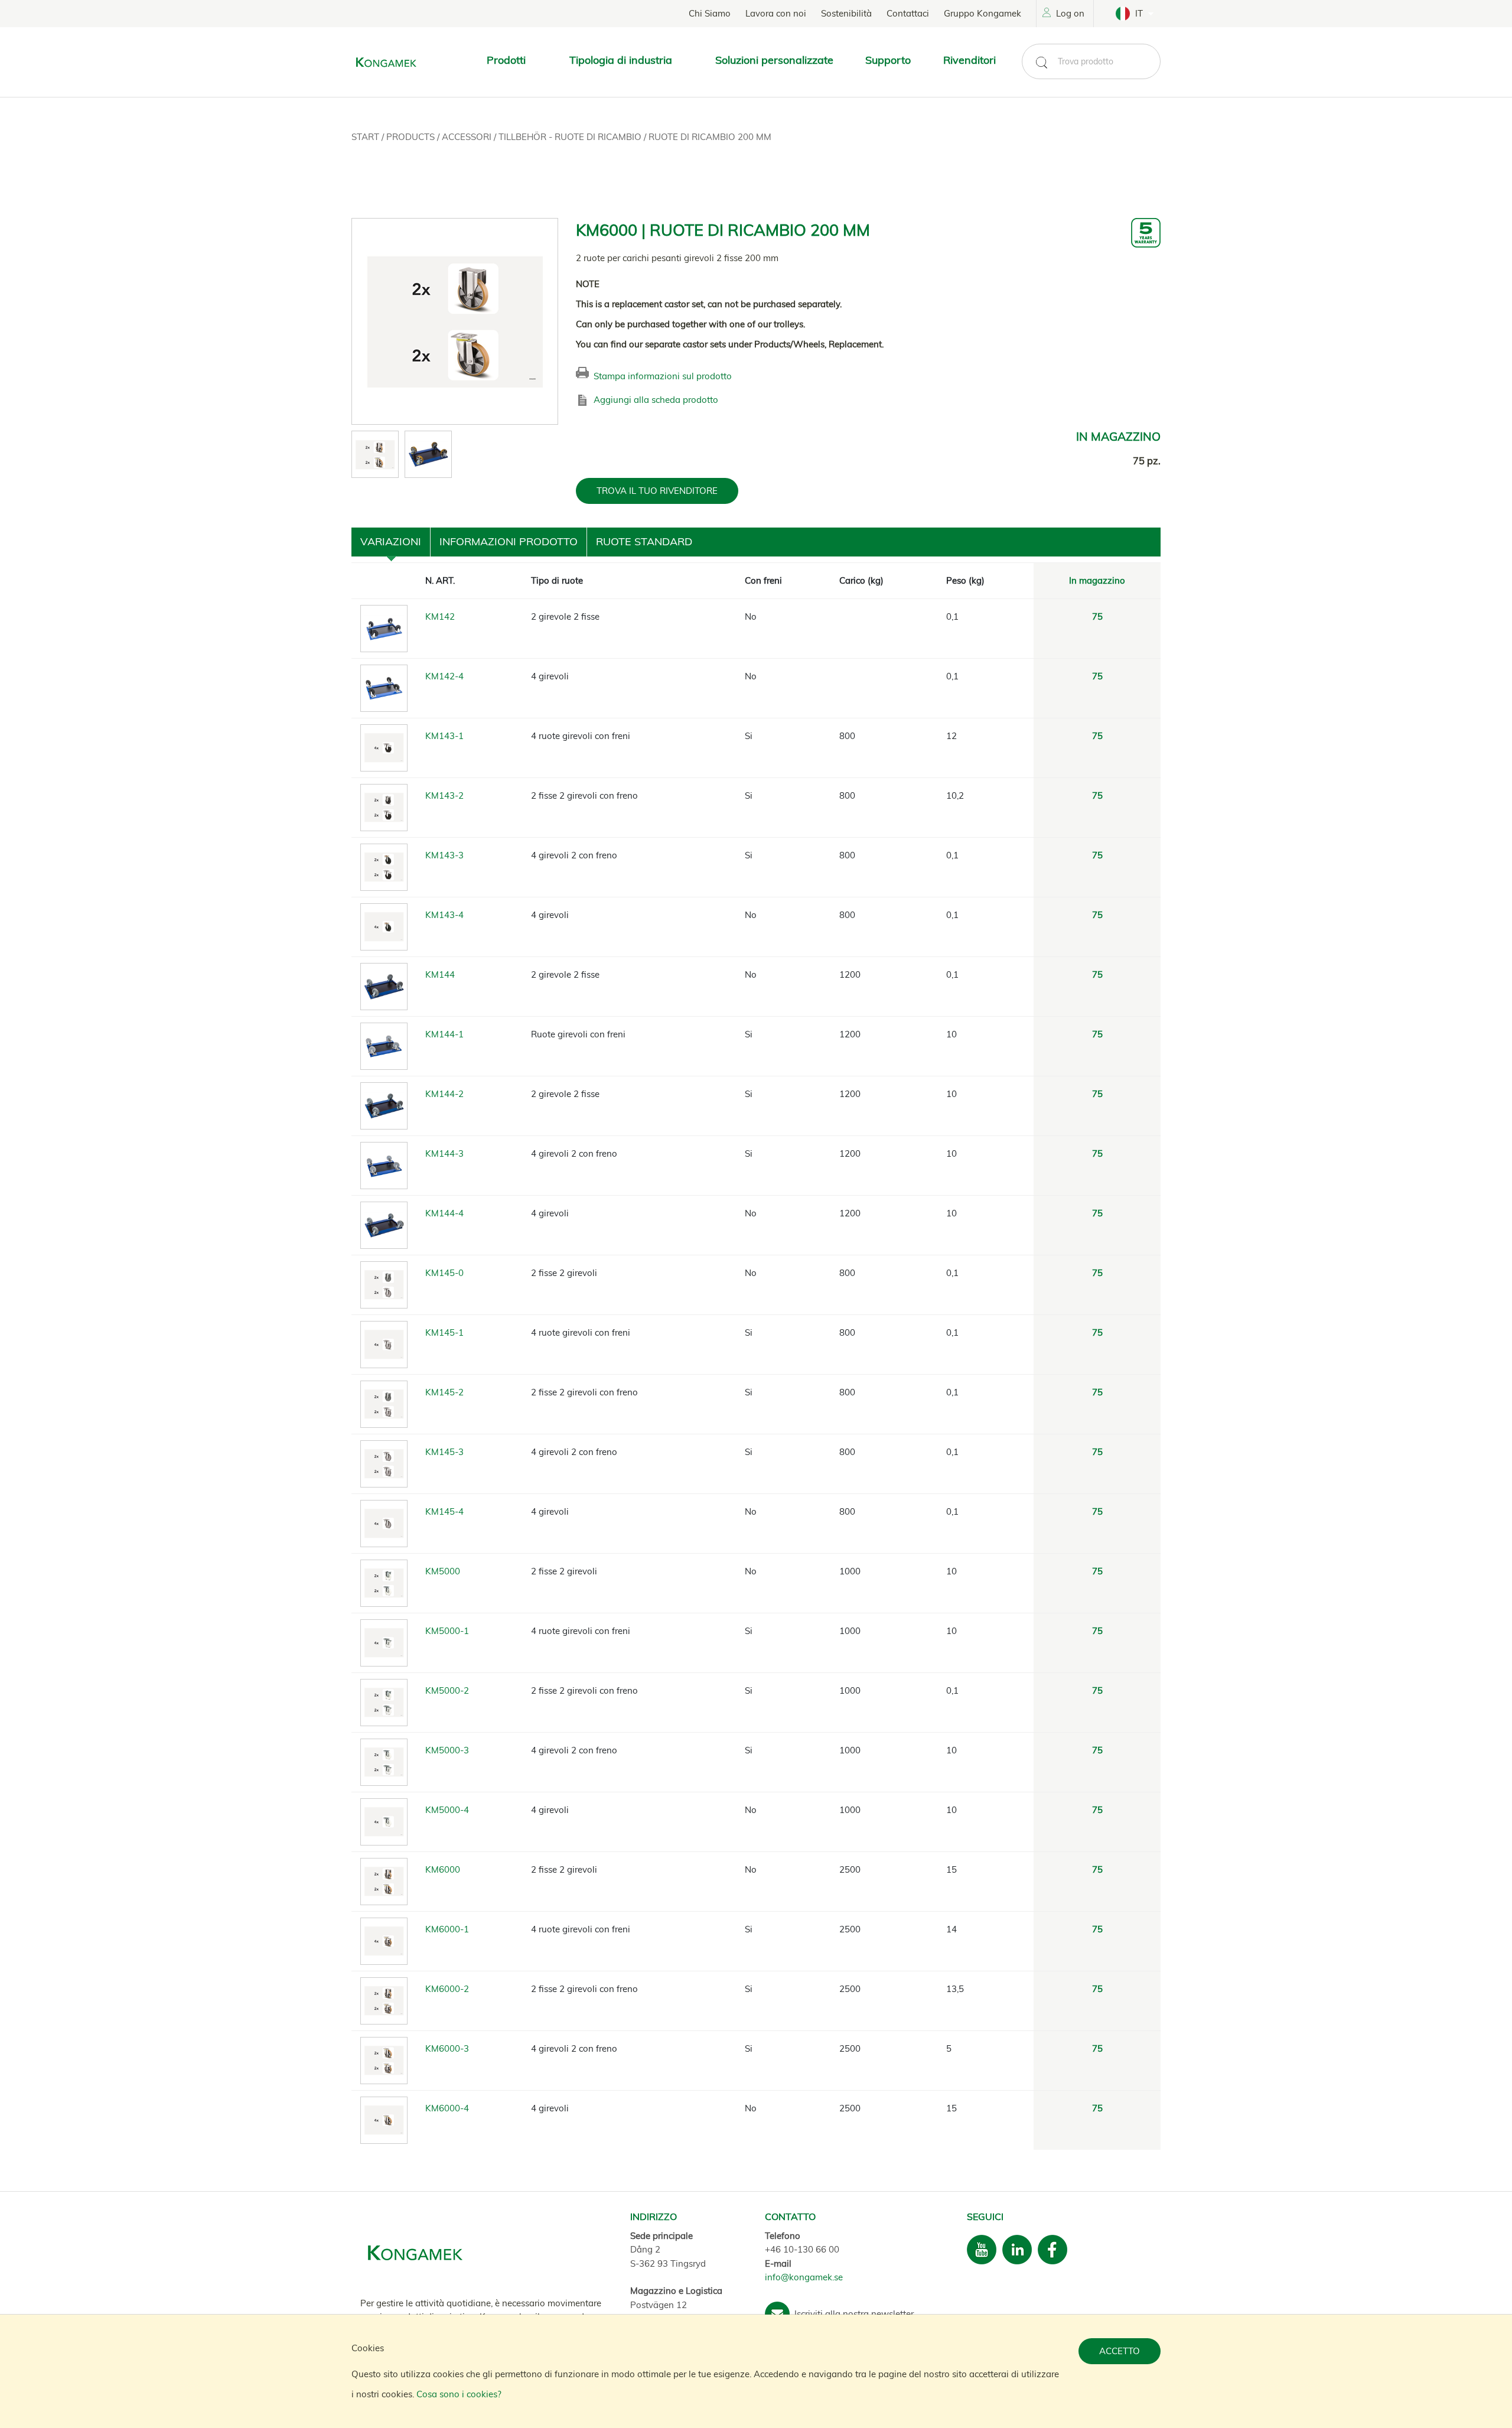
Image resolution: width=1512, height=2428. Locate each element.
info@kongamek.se (804, 2277)
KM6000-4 (447, 2108)
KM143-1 (444, 736)
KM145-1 (444, 1332)
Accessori (468, 137)
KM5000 (443, 1571)
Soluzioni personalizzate (774, 60)
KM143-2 (444, 795)
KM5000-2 (447, 1690)
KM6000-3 (447, 2048)
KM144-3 (444, 1153)
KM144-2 (444, 1094)
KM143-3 (444, 855)
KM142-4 (444, 676)
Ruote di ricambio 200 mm (710, 137)
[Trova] (1041, 63)
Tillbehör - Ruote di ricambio (571, 137)
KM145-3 (444, 1452)
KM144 (440, 974)
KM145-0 (444, 1273)
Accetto (1120, 2351)
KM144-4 (444, 1213)
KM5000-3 (447, 1750)
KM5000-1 (447, 1631)
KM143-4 (444, 915)
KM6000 (443, 1869)
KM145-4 (444, 1511)
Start (366, 137)
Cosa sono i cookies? (459, 2394)
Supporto (888, 60)
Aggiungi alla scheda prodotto (656, 400)
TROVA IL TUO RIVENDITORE (657, 491)
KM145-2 (444, 1392)
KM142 (440, 616)
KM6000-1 (447, 1929)
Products (412, 137)
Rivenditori (970, 60)
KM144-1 (444, 1034)
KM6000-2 (447, 1989)
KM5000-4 (447, 1810)
